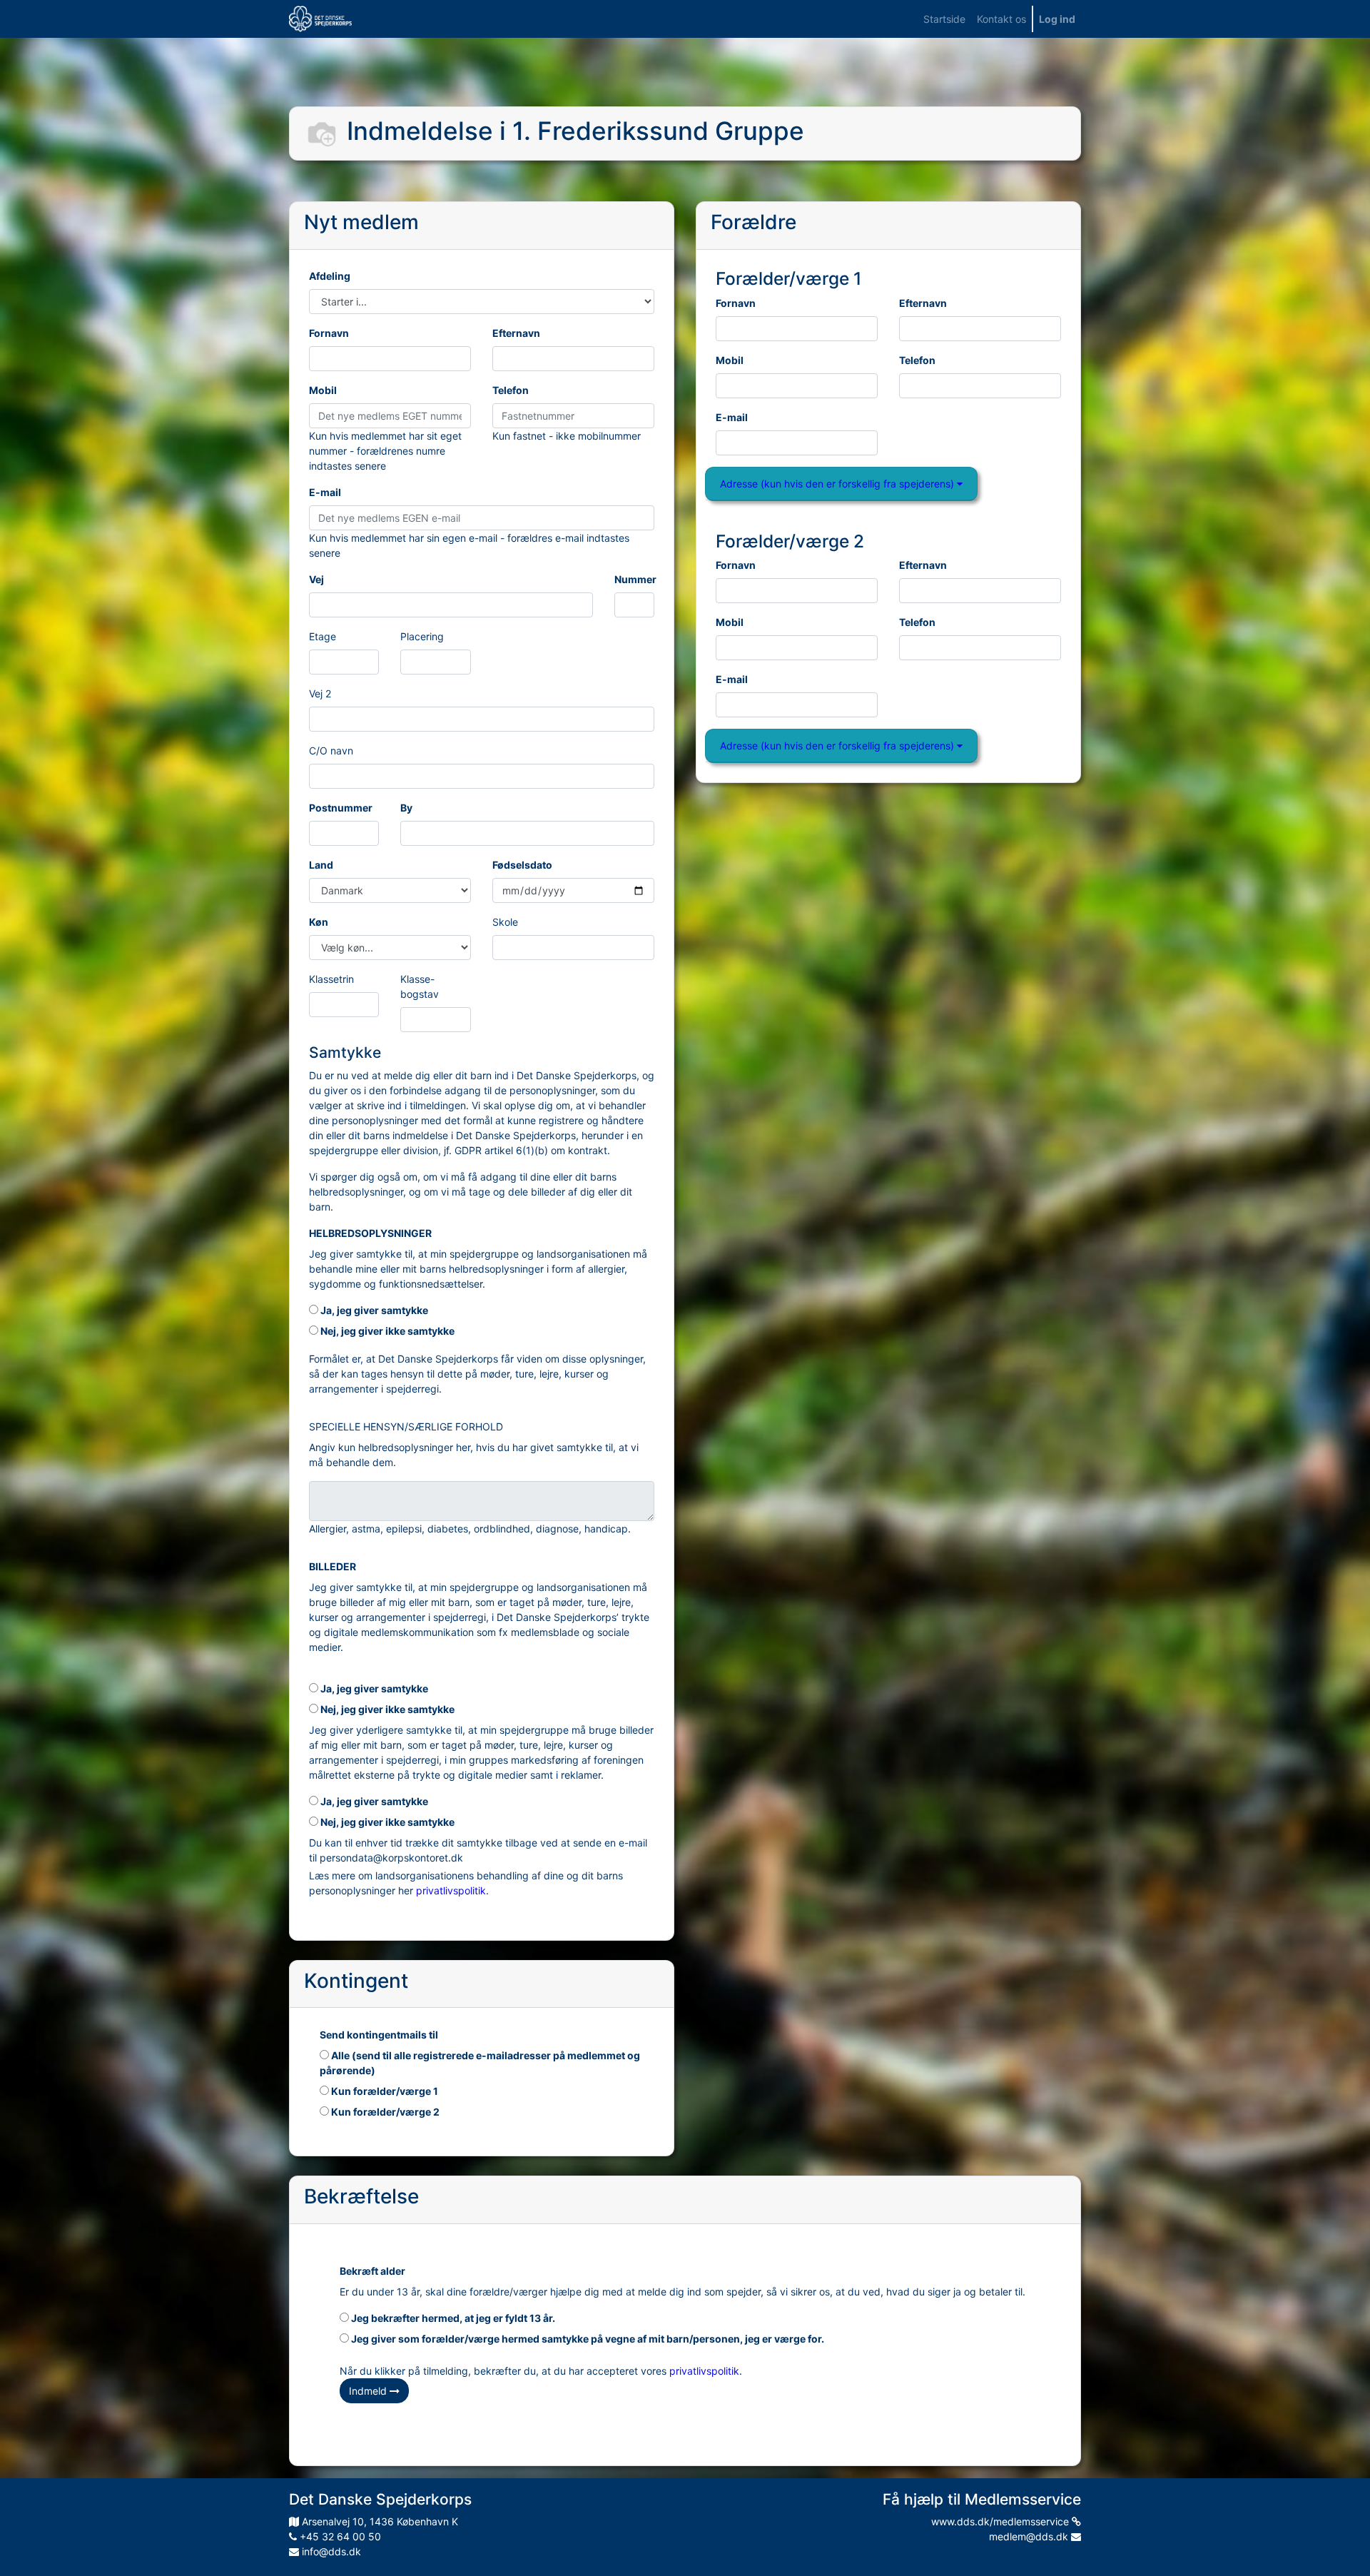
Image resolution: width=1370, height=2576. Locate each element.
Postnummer (341, 808)
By (406, 808)
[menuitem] (944, 19)
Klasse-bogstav (420, 986)
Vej (316, 579)
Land (321, 865)
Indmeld (369, 2391)
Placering (422, 636)
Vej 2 (320, 693)
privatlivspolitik (451, 1890)
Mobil (323, 390)
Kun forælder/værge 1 (384, 2091)
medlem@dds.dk (1030, 2536)
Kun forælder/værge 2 (384, 2112)
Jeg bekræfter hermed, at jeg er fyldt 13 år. (452, 2318)
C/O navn (331, 751)
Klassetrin (331, 979)
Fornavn (329, 333)
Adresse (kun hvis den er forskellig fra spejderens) (838, 484)
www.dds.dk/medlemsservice (1001, 2521)
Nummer (635, 579)
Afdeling (330, 276)
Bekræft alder (372, 2271)
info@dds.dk (330, 2551)
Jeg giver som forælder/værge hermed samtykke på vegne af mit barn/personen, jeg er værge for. (587, 2339)
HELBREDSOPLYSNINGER (370, 1233)
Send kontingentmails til (379, 2035)
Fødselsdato (522, 865)
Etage (323, 636)
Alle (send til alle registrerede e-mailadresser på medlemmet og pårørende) (480, 2063)
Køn (319, 922)
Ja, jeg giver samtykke (373, 1310)
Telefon (511, 390)
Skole (505, 922)
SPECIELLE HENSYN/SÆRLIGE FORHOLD (406, 1426)
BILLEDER (333, 1566)
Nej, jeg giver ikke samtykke (386, 1331)
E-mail (325, 492)
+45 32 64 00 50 (339, 2536)
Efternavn (516, 333)
